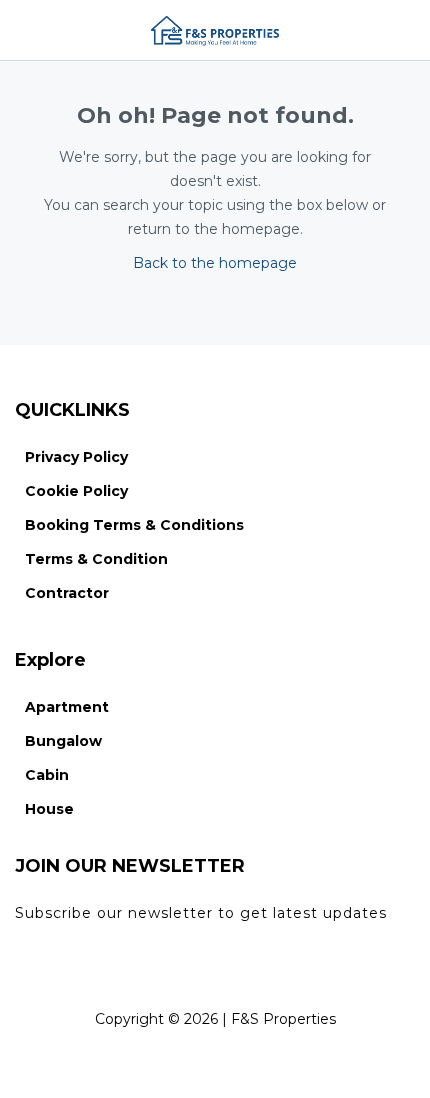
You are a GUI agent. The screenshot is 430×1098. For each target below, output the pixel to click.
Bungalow (63, 741)
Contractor (67, 593)
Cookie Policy (76, 491)
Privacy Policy (76, 457)
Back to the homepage (215, 263)
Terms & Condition (96, 559)
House (49, 809)
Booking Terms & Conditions (134, 525)
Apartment (67, 707)
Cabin (47, 775)
